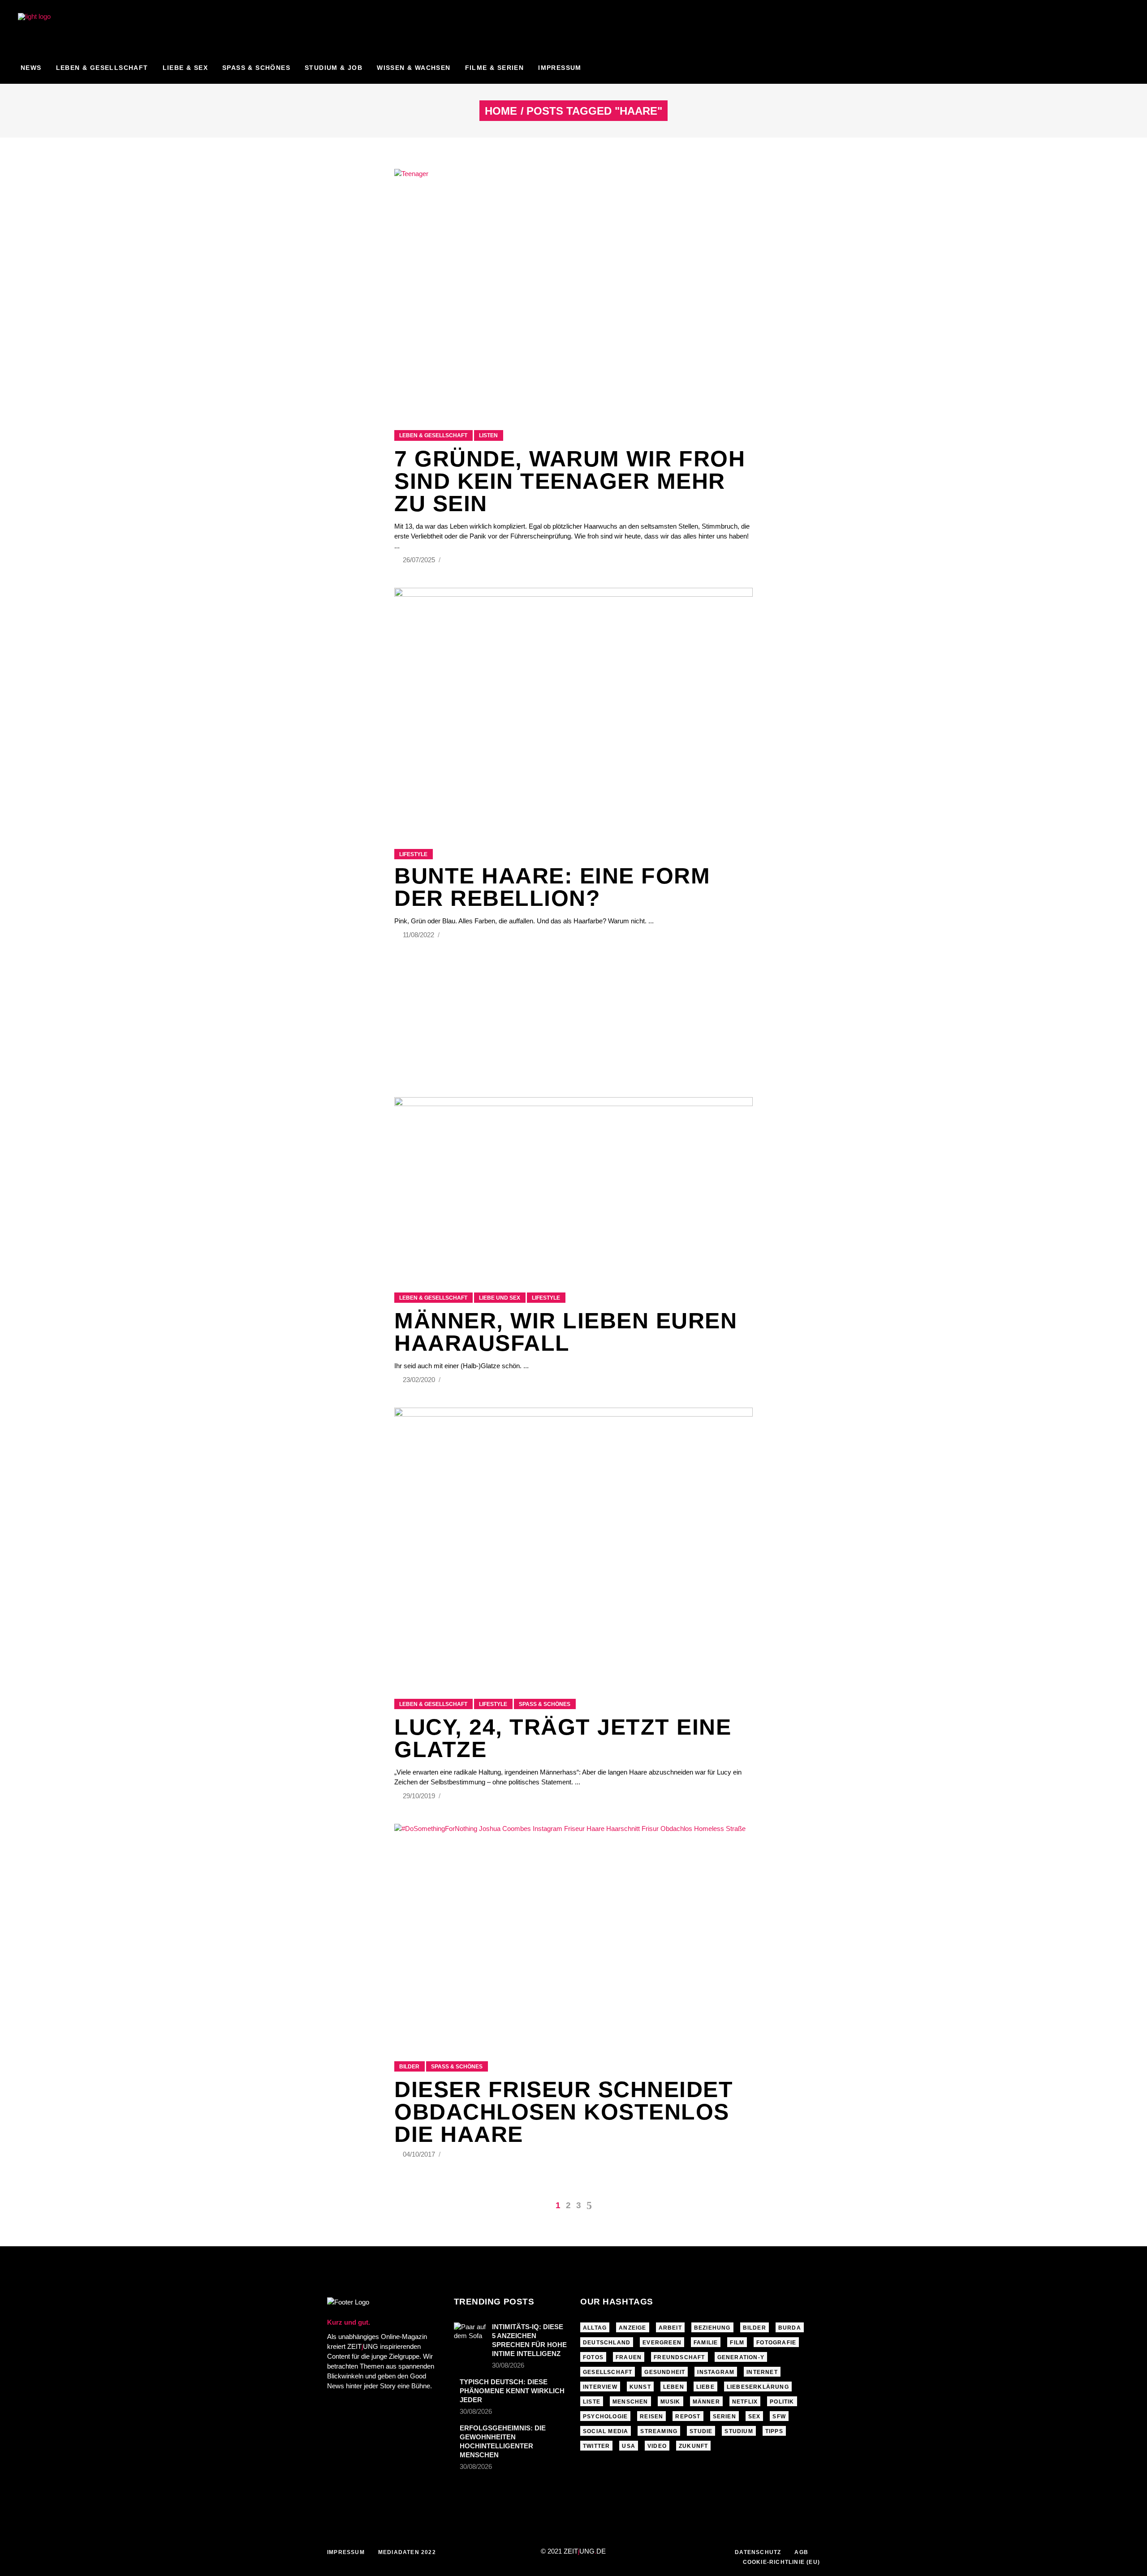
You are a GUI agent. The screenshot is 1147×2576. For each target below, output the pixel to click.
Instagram (716, 2372)
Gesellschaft (608, 2372)
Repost (688, 2417)
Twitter (596, 2446)
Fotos (593, 2357)
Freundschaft (679, 2357)
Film (737, 2343)
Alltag (595, 2328)
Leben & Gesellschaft (433, 435)
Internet (762, 2372)
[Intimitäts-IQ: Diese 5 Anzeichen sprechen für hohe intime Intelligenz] (470, 2333)
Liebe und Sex (500, 1298)
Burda (790, 2328)
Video (657, 2446)
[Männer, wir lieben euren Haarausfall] (573, 1184)
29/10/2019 (420, 1796)
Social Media (606, 2431)
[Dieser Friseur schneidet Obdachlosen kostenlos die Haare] (573, 1931)
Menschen (630, 2402)
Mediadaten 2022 (407, 2552)
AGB (801, 2552)
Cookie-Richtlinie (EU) (781, 2562)
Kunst (640, 2387)
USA (629, 2446)
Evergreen (662, 2343)
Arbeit (670, 2328)
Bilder (409, 2067)
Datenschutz (758, 2552)
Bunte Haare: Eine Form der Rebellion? (552, 887)
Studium (739, 2431)
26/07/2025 (420, 560)
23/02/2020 (420, 1380)
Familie (706, 2343)
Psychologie (605, 2417)
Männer (706, 2402)
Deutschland (607, 2343)
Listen (488, 435)
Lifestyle (413, 854)
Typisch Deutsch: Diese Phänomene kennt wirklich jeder (512, 2391)
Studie (701, 2431)
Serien (724, 2417)
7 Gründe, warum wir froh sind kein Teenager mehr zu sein (570, 481)
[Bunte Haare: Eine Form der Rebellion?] (573, 707)
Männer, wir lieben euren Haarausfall (566, 1332)
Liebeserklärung (758, 2387)
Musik (671, 2402)
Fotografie (776, 2343)
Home (501, 111)
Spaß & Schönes (545, 1704)
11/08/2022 (419, 935)
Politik (782, 2402)
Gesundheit (665, 2372)
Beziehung (712, 2328)
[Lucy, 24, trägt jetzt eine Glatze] (573, 1542)
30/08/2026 (508, 2365)
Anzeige (632, 2328)
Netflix (745, 2402)
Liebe (705, 2387)
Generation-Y (741, 2357)
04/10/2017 (420, 2154)
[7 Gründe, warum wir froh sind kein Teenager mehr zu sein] (573, 288)
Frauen (629, 2357)
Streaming (659, 2431)
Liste (592, 2402)
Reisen (651, 2417)
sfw (779, 2417)
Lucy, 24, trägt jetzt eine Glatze (563, 1738)
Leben (674, 2387)
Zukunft (693, 2446)
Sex (755, 2417)
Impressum (346, 2552)
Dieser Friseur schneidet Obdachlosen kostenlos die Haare (564, 2112)
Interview (600, 2387)
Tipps (774, 2431)
